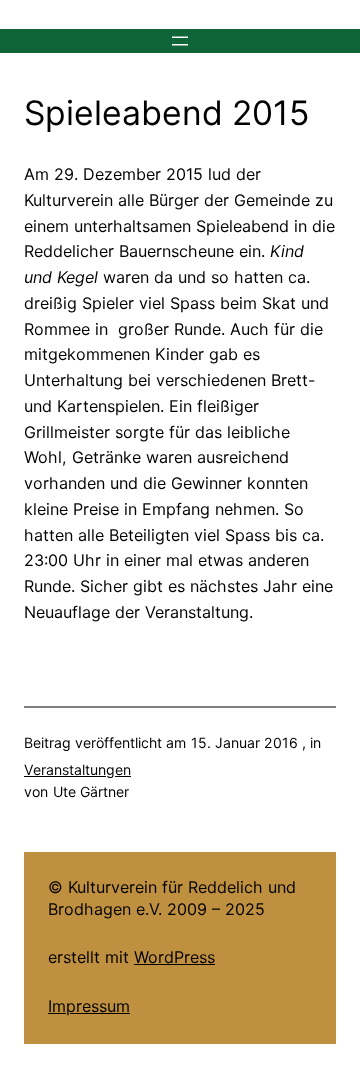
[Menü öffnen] (180, 41)
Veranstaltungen (77, 769)
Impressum (89, 1006)
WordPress (174, 957)
